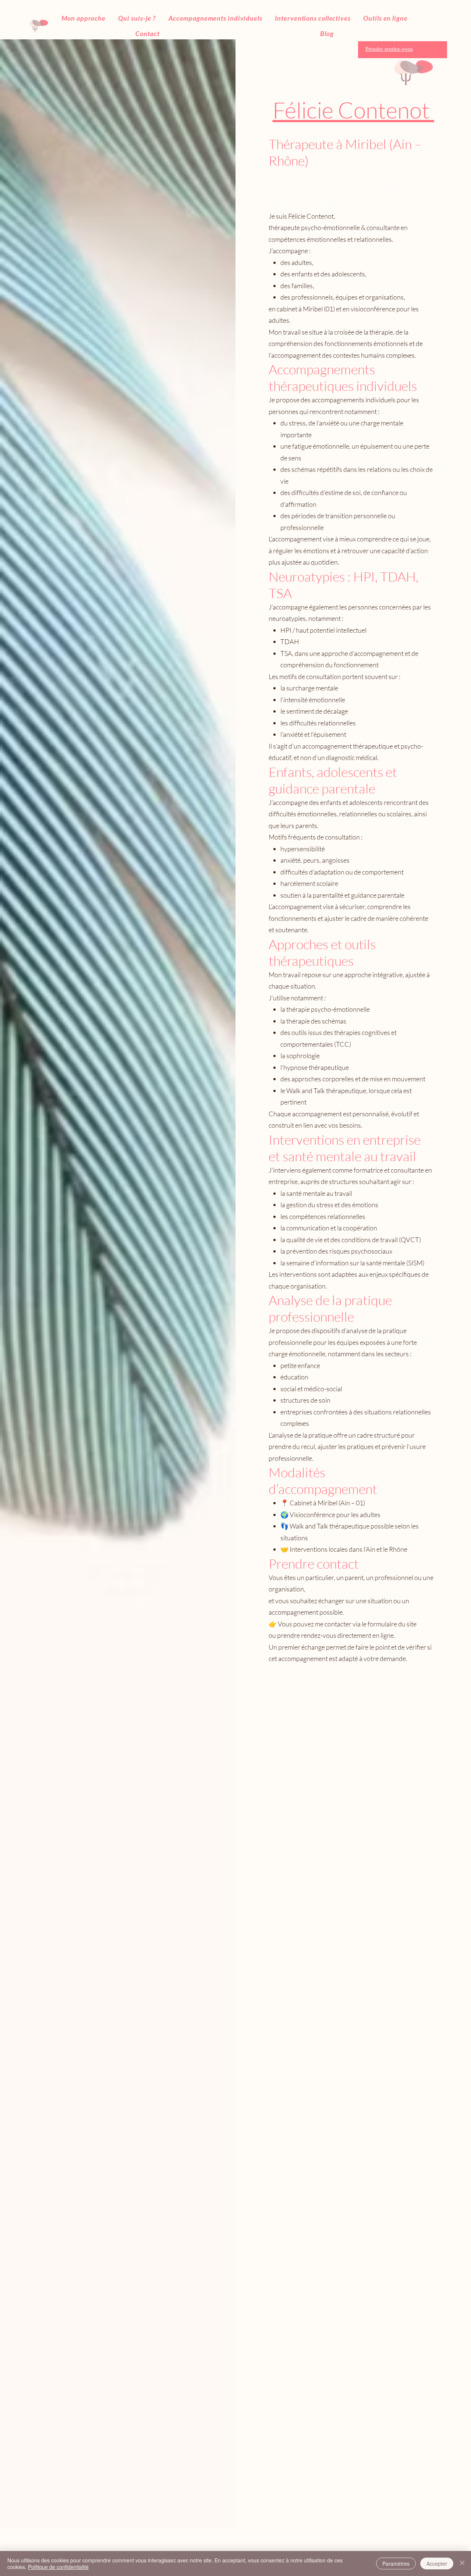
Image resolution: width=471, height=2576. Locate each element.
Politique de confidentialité (58, 2567)
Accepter (437, 2563)
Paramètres (396, 2563)
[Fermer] (462, 2563)
